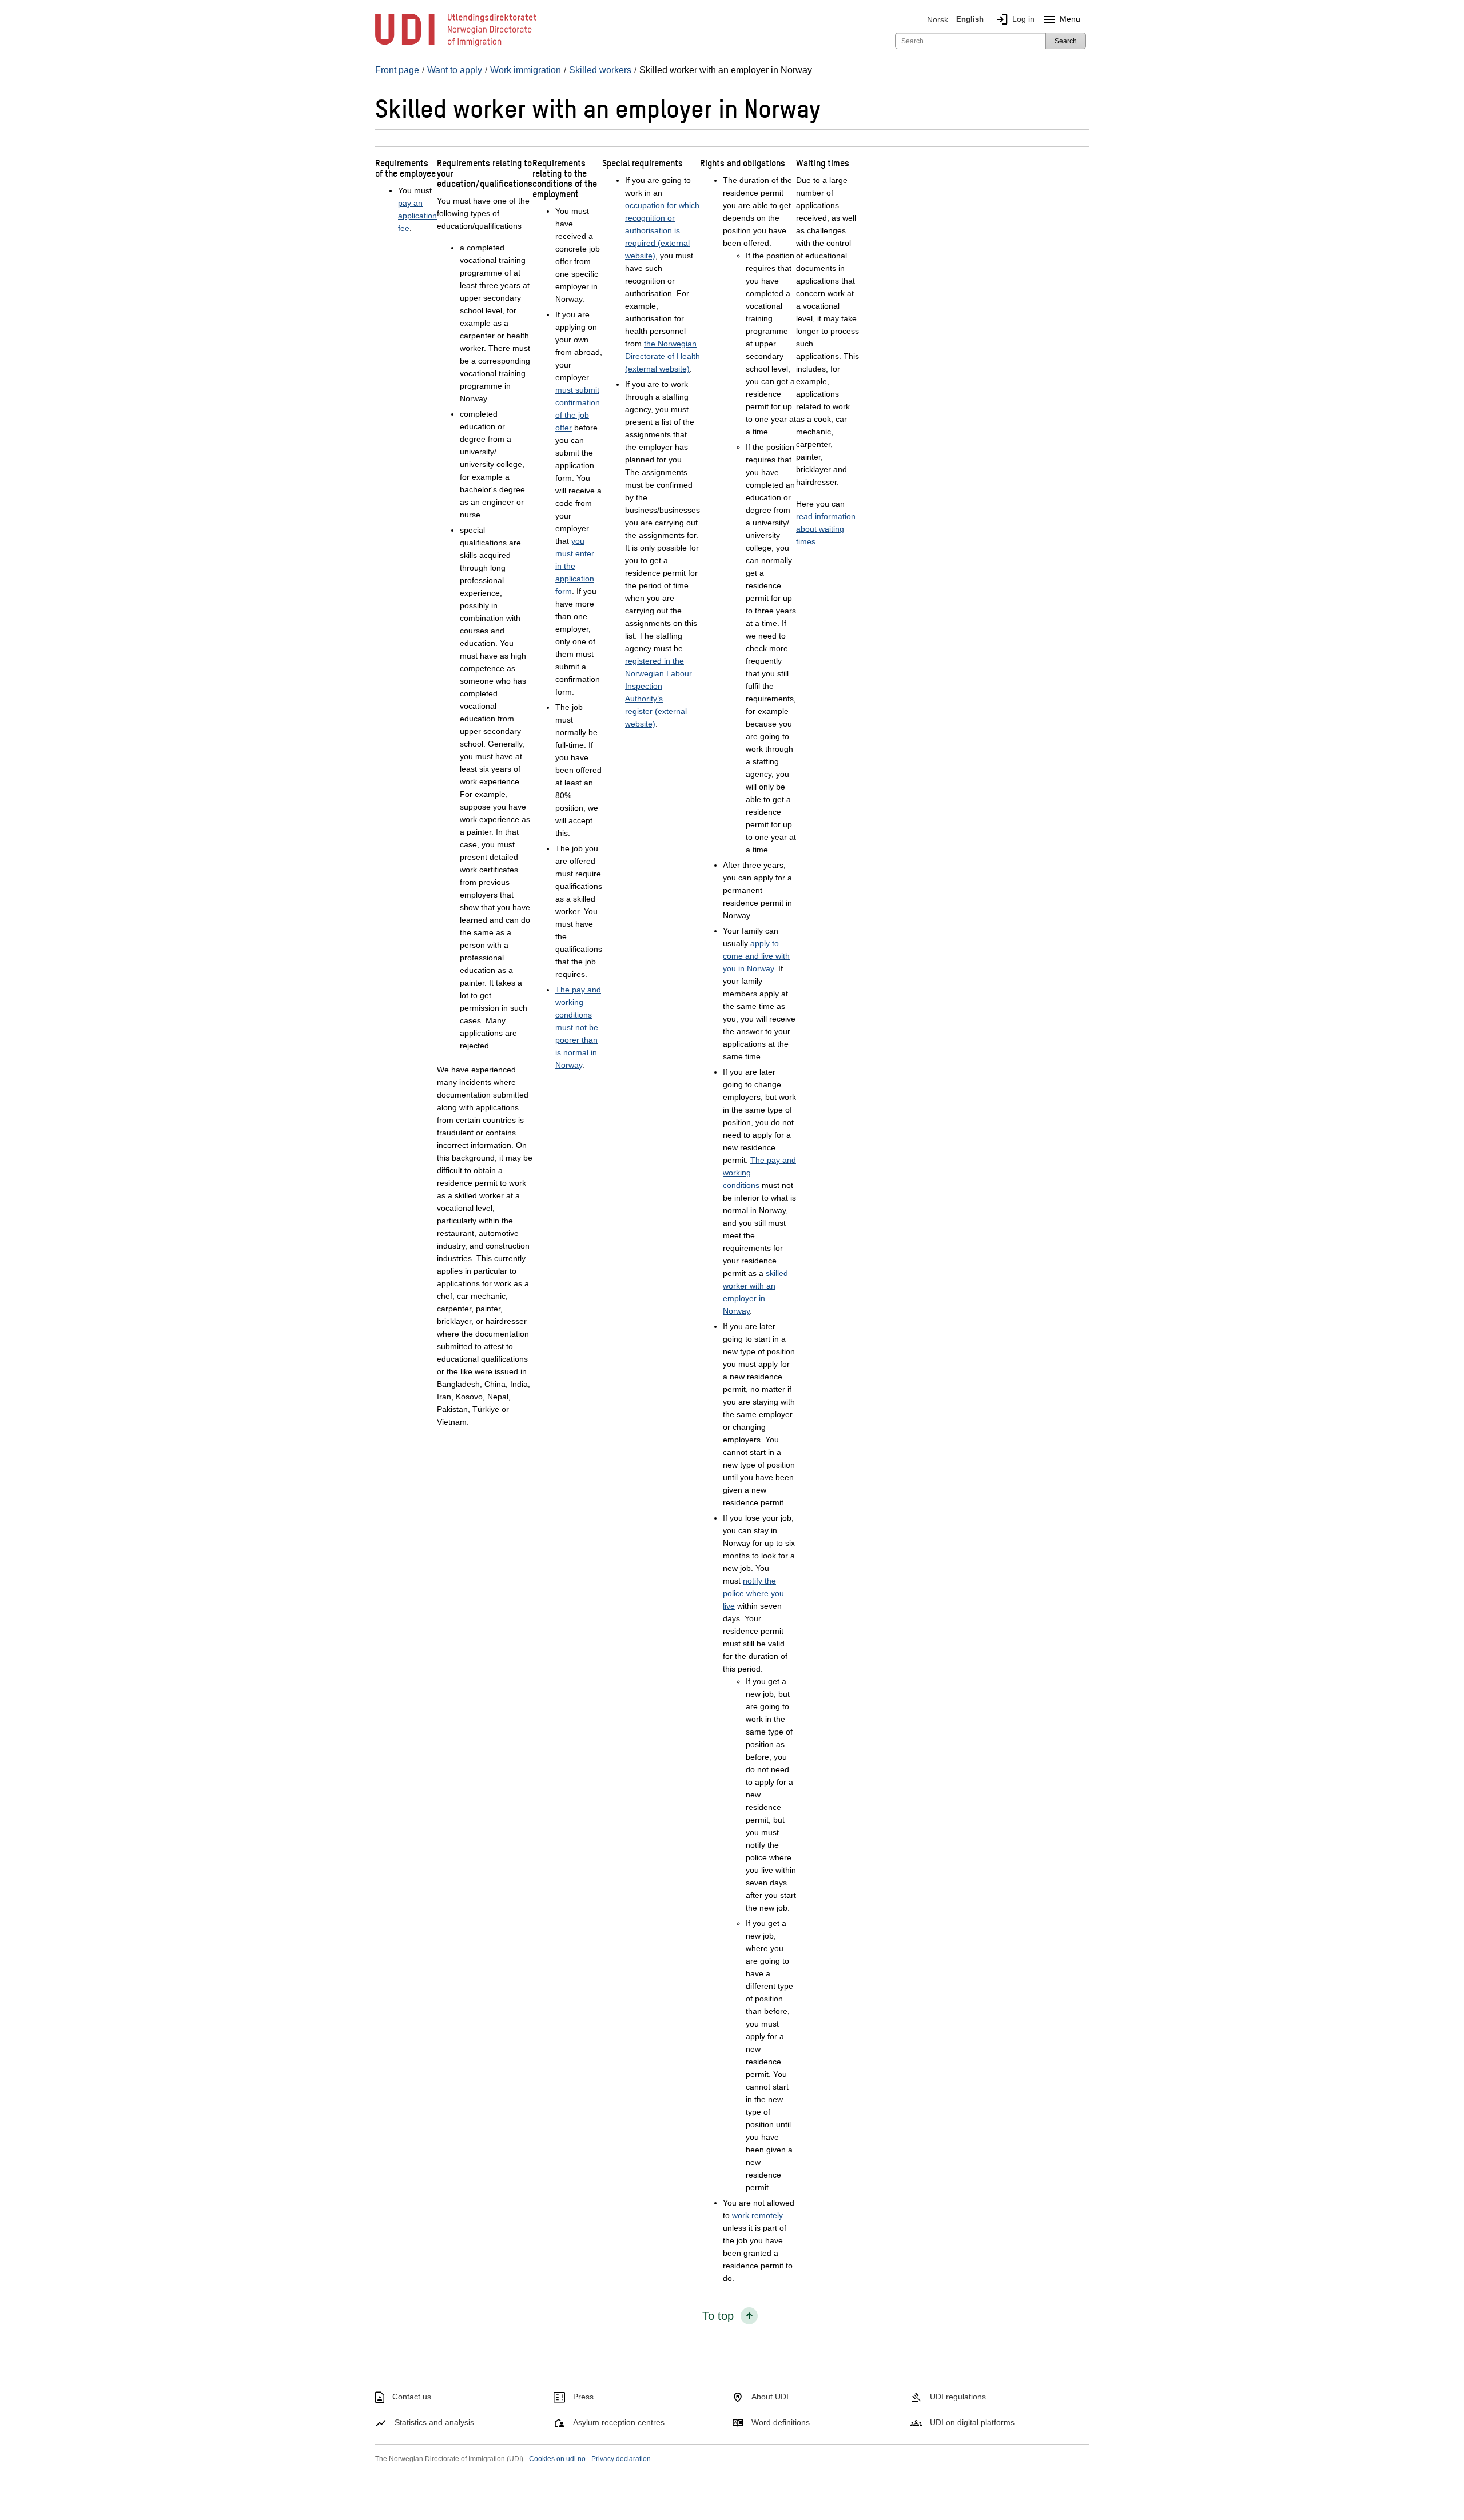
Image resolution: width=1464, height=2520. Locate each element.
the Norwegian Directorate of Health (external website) (663, 356)
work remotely (757, 2215)
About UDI (770, 2397)
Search (1066, 41)
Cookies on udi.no (557, 2459)
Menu (1061, 19)
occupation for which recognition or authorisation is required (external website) (662, 230)
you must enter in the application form (575, 566)
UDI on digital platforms (972, 2422)
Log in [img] (1015, 19)
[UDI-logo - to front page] (456, 46)
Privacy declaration (621, 2459)
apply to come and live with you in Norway (756, 956)
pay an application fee (417, 216)
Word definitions (781, 2422)
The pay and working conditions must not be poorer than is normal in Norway (578, 1027)
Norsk (938, 19)
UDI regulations (958, 2397)
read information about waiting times (826, 529)
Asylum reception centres (619, 2422)
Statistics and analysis (434, 2422)
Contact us (412, 2397)
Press (583, 2397)
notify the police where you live (753, 1593)
